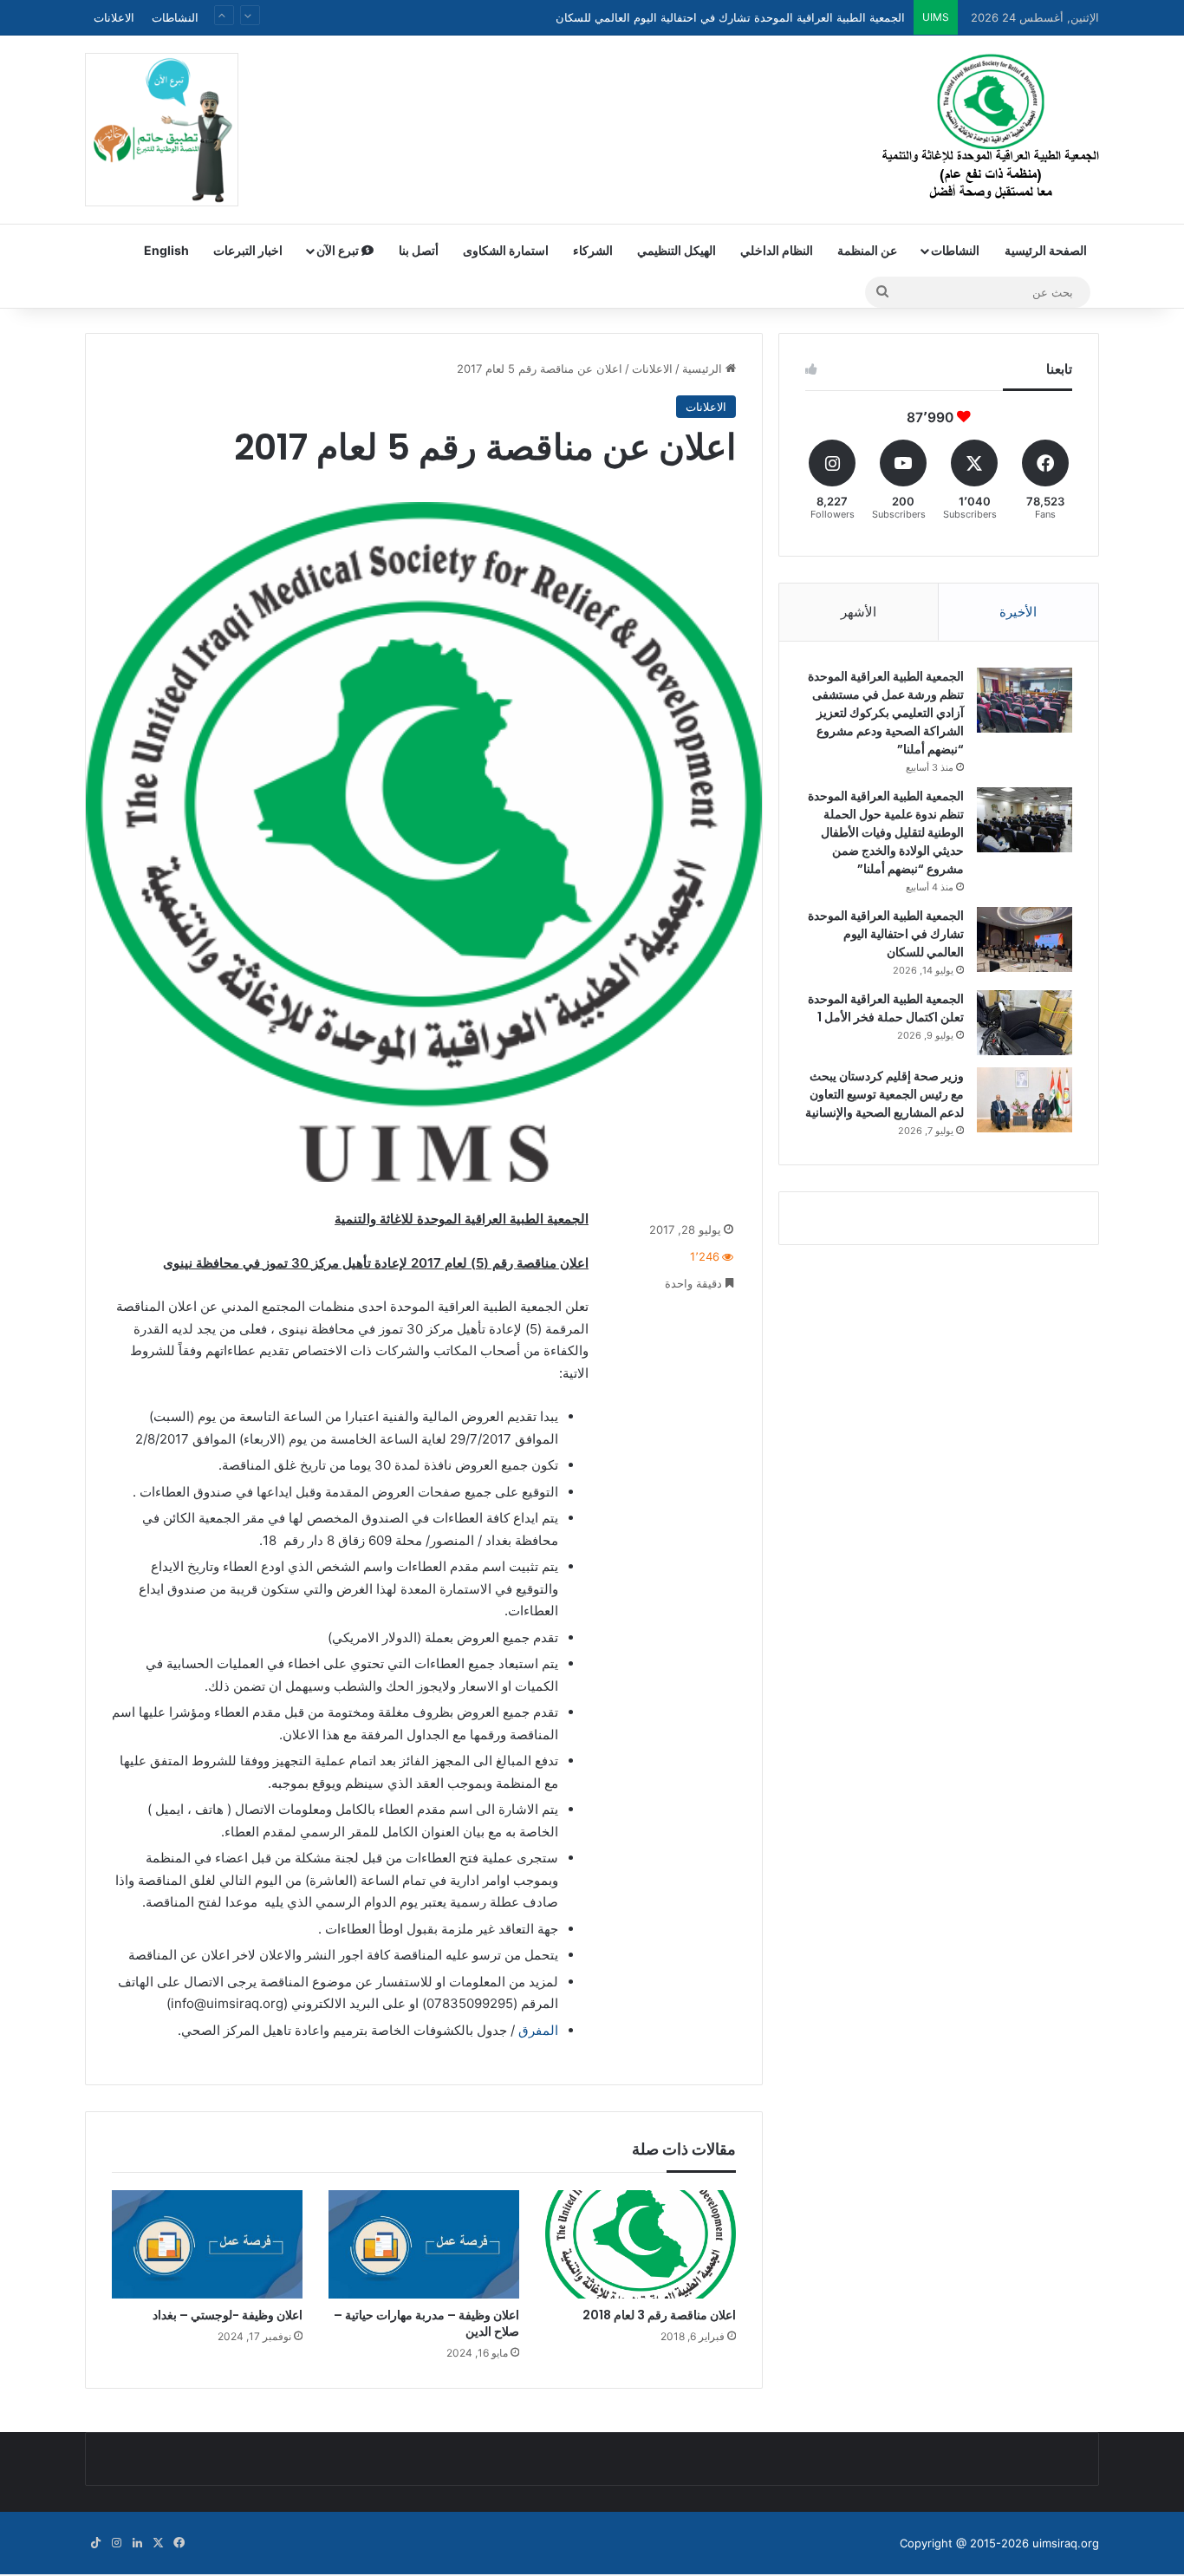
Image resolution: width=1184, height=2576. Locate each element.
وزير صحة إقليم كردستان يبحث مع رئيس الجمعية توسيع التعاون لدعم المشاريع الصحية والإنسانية (885, 1094)
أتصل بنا (419, 250)
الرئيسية (704, 368)
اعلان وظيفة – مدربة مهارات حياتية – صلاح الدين (426, 2323)
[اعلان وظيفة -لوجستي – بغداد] (207, 2244)
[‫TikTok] (95, 2543)
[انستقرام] (116, 2543)
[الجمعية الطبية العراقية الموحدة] (991, 129)
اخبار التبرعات (248, 250)
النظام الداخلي (777, 250)
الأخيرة (1018, 612)
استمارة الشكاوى (506, 250)
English (166, 250)
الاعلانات (114, 17)
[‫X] (158, 2543)
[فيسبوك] (179, 2543)
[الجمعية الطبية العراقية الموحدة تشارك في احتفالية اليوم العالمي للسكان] (1025, 939)
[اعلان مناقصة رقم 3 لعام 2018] (641, 2244)
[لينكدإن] (137, 2543)
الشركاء (593, 250)
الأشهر (859, 612)
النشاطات (175, 17)
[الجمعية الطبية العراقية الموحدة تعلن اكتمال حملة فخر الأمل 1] (1025, 1023)
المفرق (538, 2030)
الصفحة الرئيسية (1046, 250)
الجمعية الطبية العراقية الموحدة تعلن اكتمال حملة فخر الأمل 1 (886, 1008)
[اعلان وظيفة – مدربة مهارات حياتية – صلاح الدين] (424, 2244)
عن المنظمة (867, 250)
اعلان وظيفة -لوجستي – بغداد (228, 2315)
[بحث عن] (882, 292)
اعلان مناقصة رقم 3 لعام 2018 (659, 2315)
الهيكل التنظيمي (677, 250)
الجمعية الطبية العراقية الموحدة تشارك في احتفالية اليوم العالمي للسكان (730, 10)
